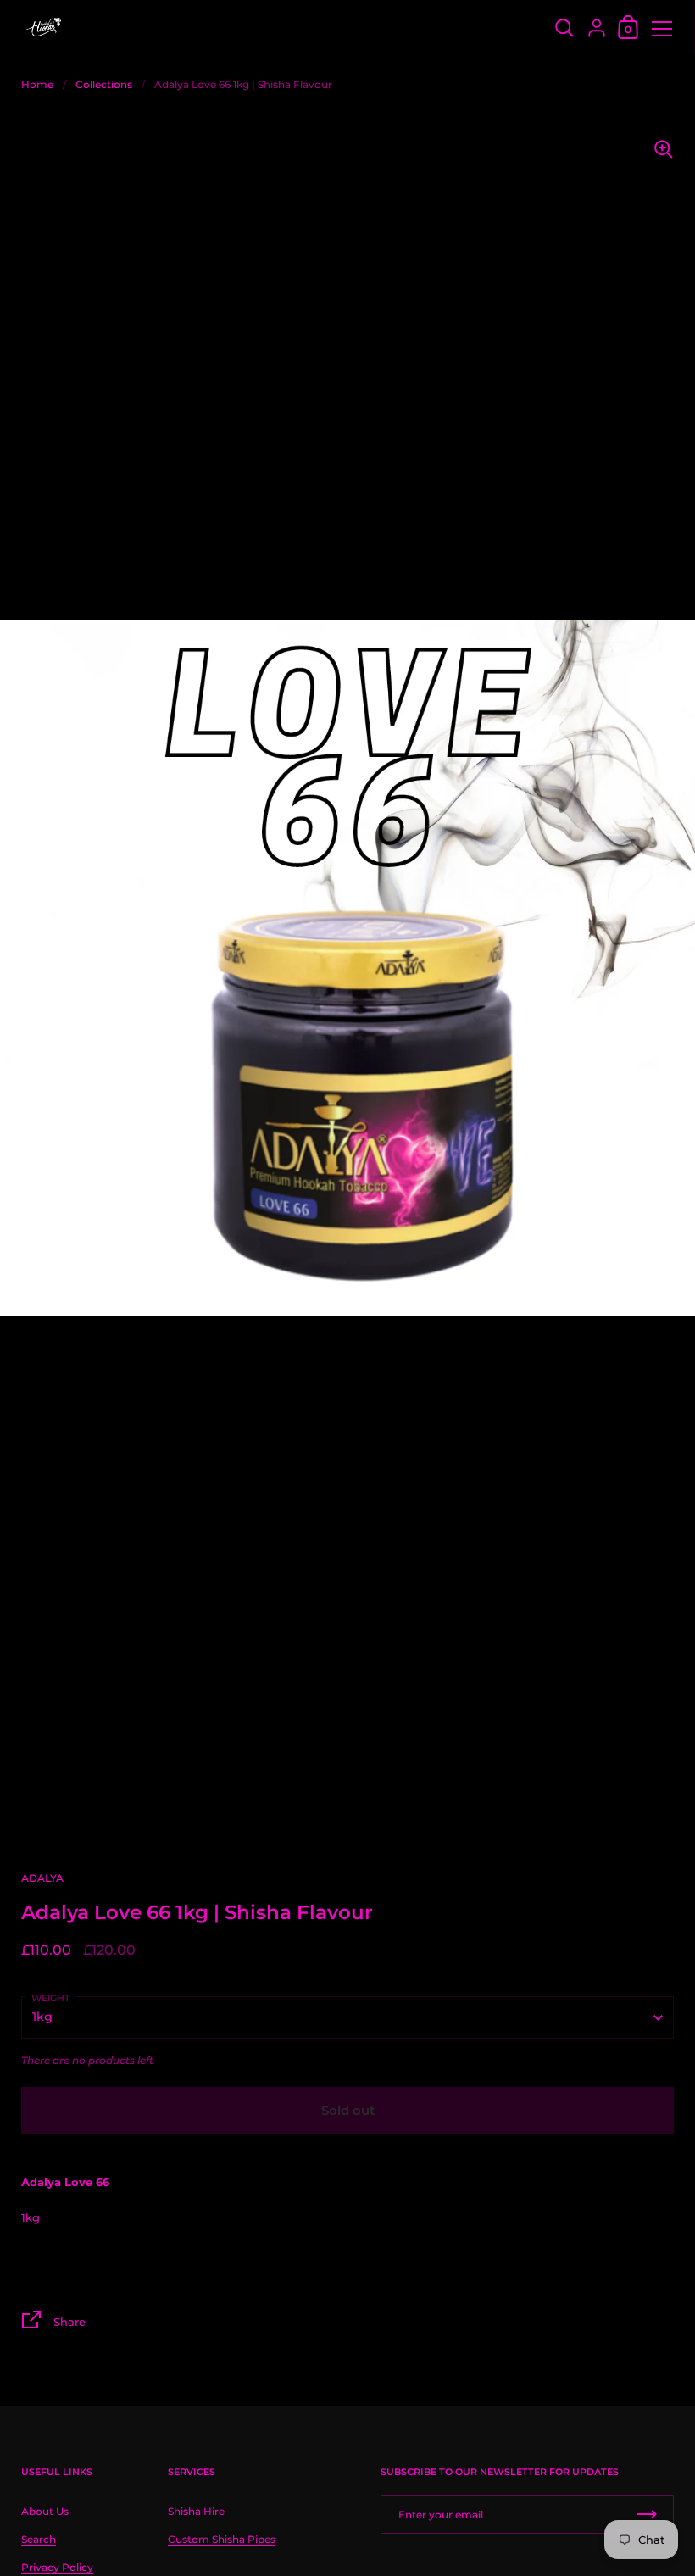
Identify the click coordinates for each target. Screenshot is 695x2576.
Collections (104, 84)
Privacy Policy (57, 2567)
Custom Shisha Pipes (222, 2539)
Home (37, 84)
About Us (45, 2511)
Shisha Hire (196, 2511)
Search (39, 2539)
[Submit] (647, 2515)
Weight (50, 1998)
